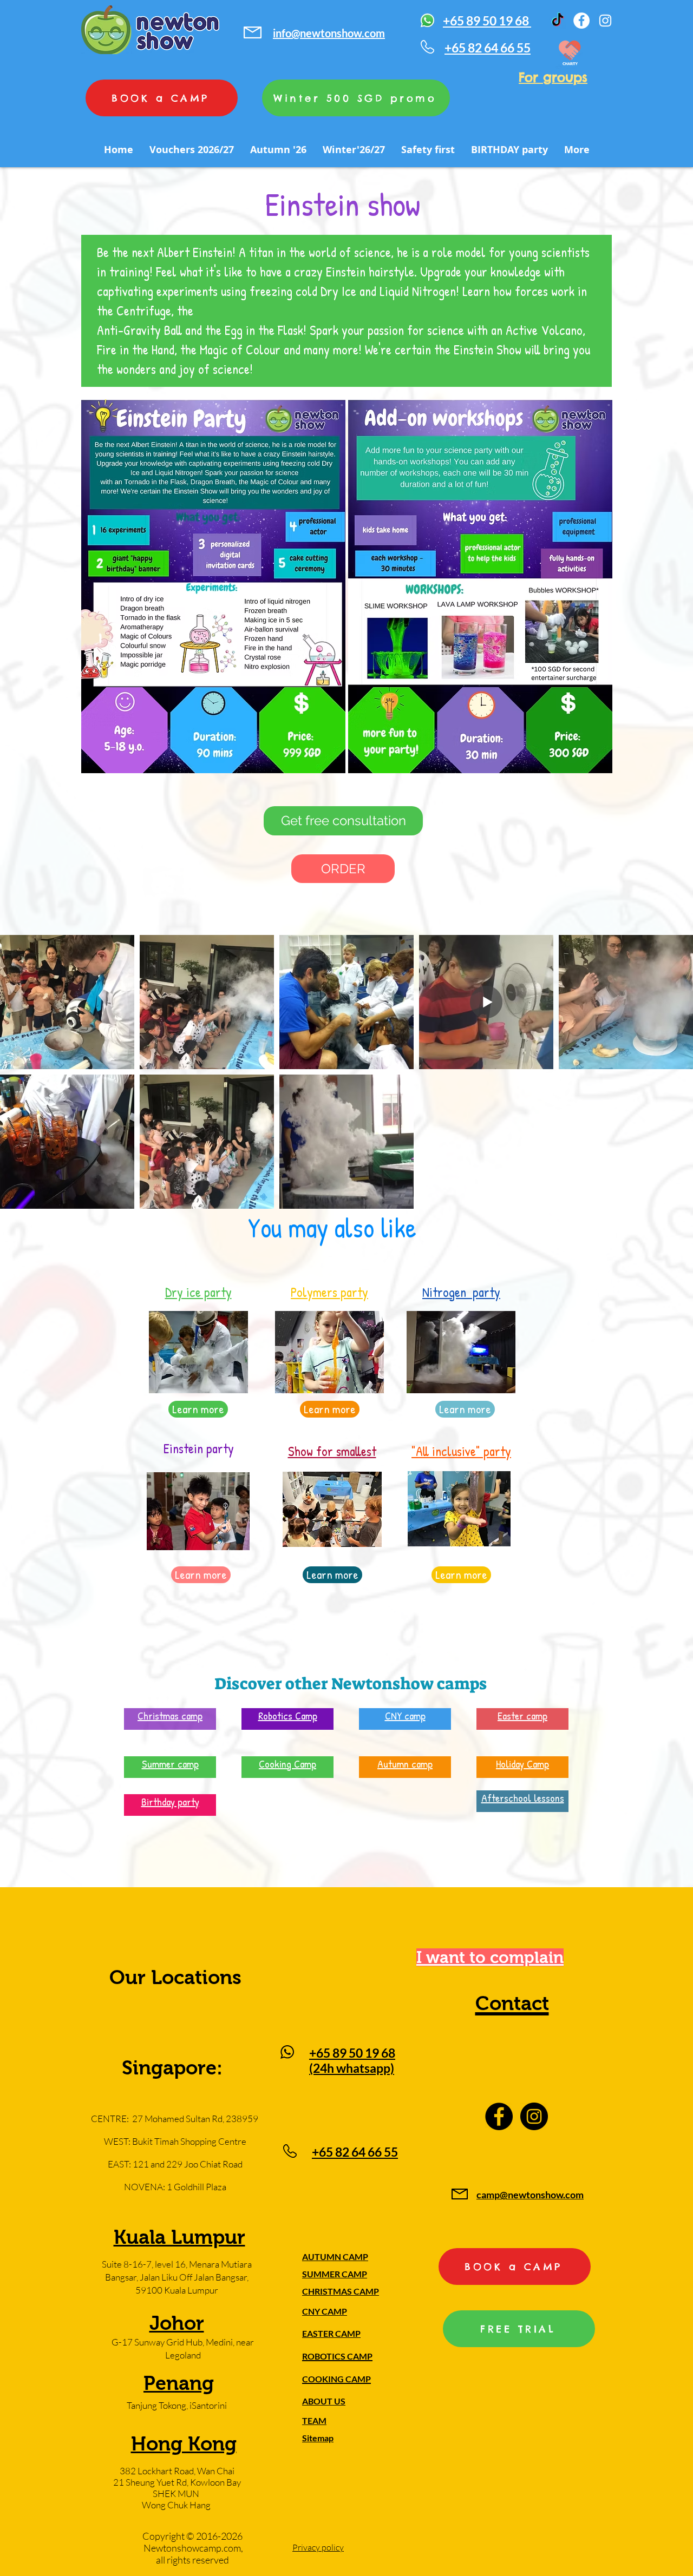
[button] (343, 821)
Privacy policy (318, 2547)
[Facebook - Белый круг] (581, 21)
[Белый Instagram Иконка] (605, 21)
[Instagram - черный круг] (534, 2116)
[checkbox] (25, 1185)
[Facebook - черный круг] (499, 2116)
